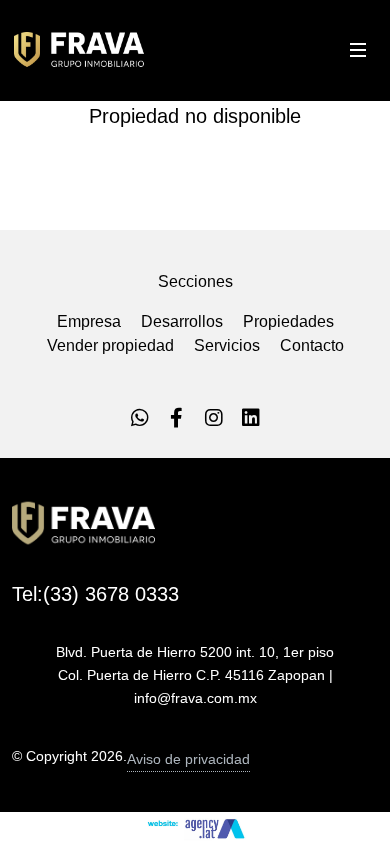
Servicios (227, 345)
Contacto (312, 345)
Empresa (89, 321)
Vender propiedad (110, 345)
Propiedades (288, 321)
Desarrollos (182, 321)
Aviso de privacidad (188, 759)
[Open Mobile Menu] (358, 50)
